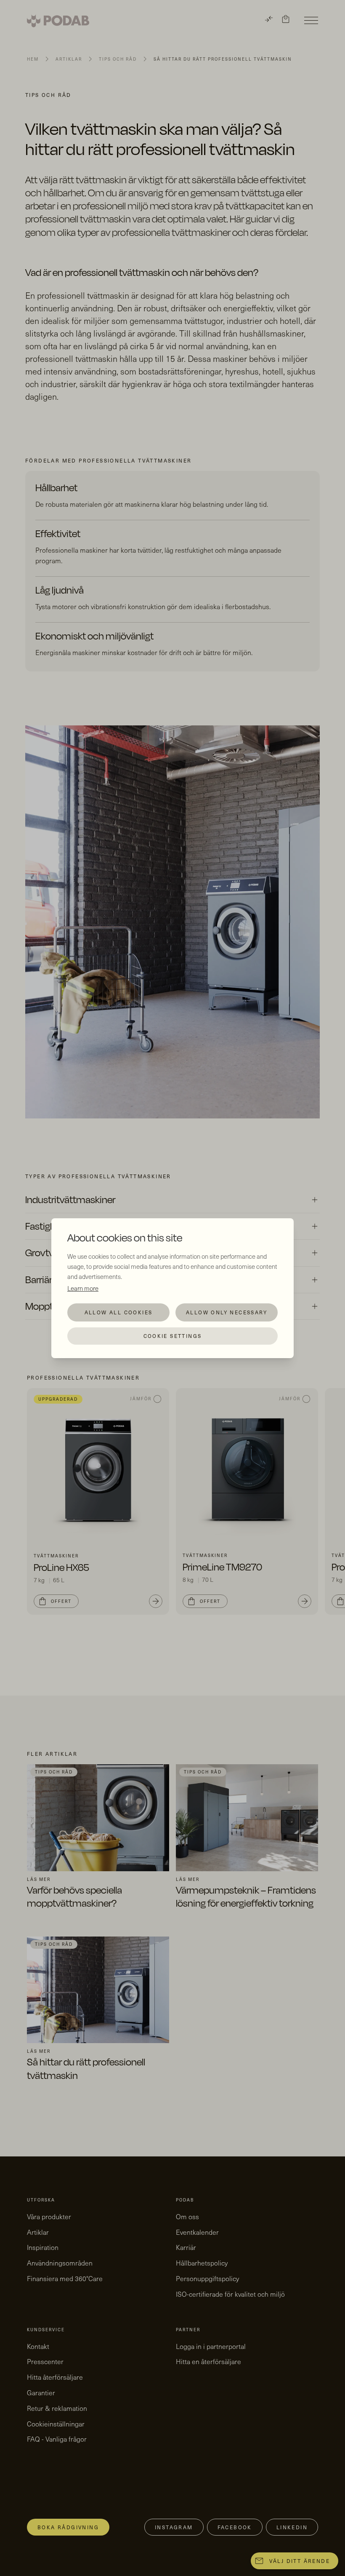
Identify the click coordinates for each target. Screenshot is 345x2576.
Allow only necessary (227, 1312)
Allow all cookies (119, 1312)
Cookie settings (173, 1336)
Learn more (83, 1288)
